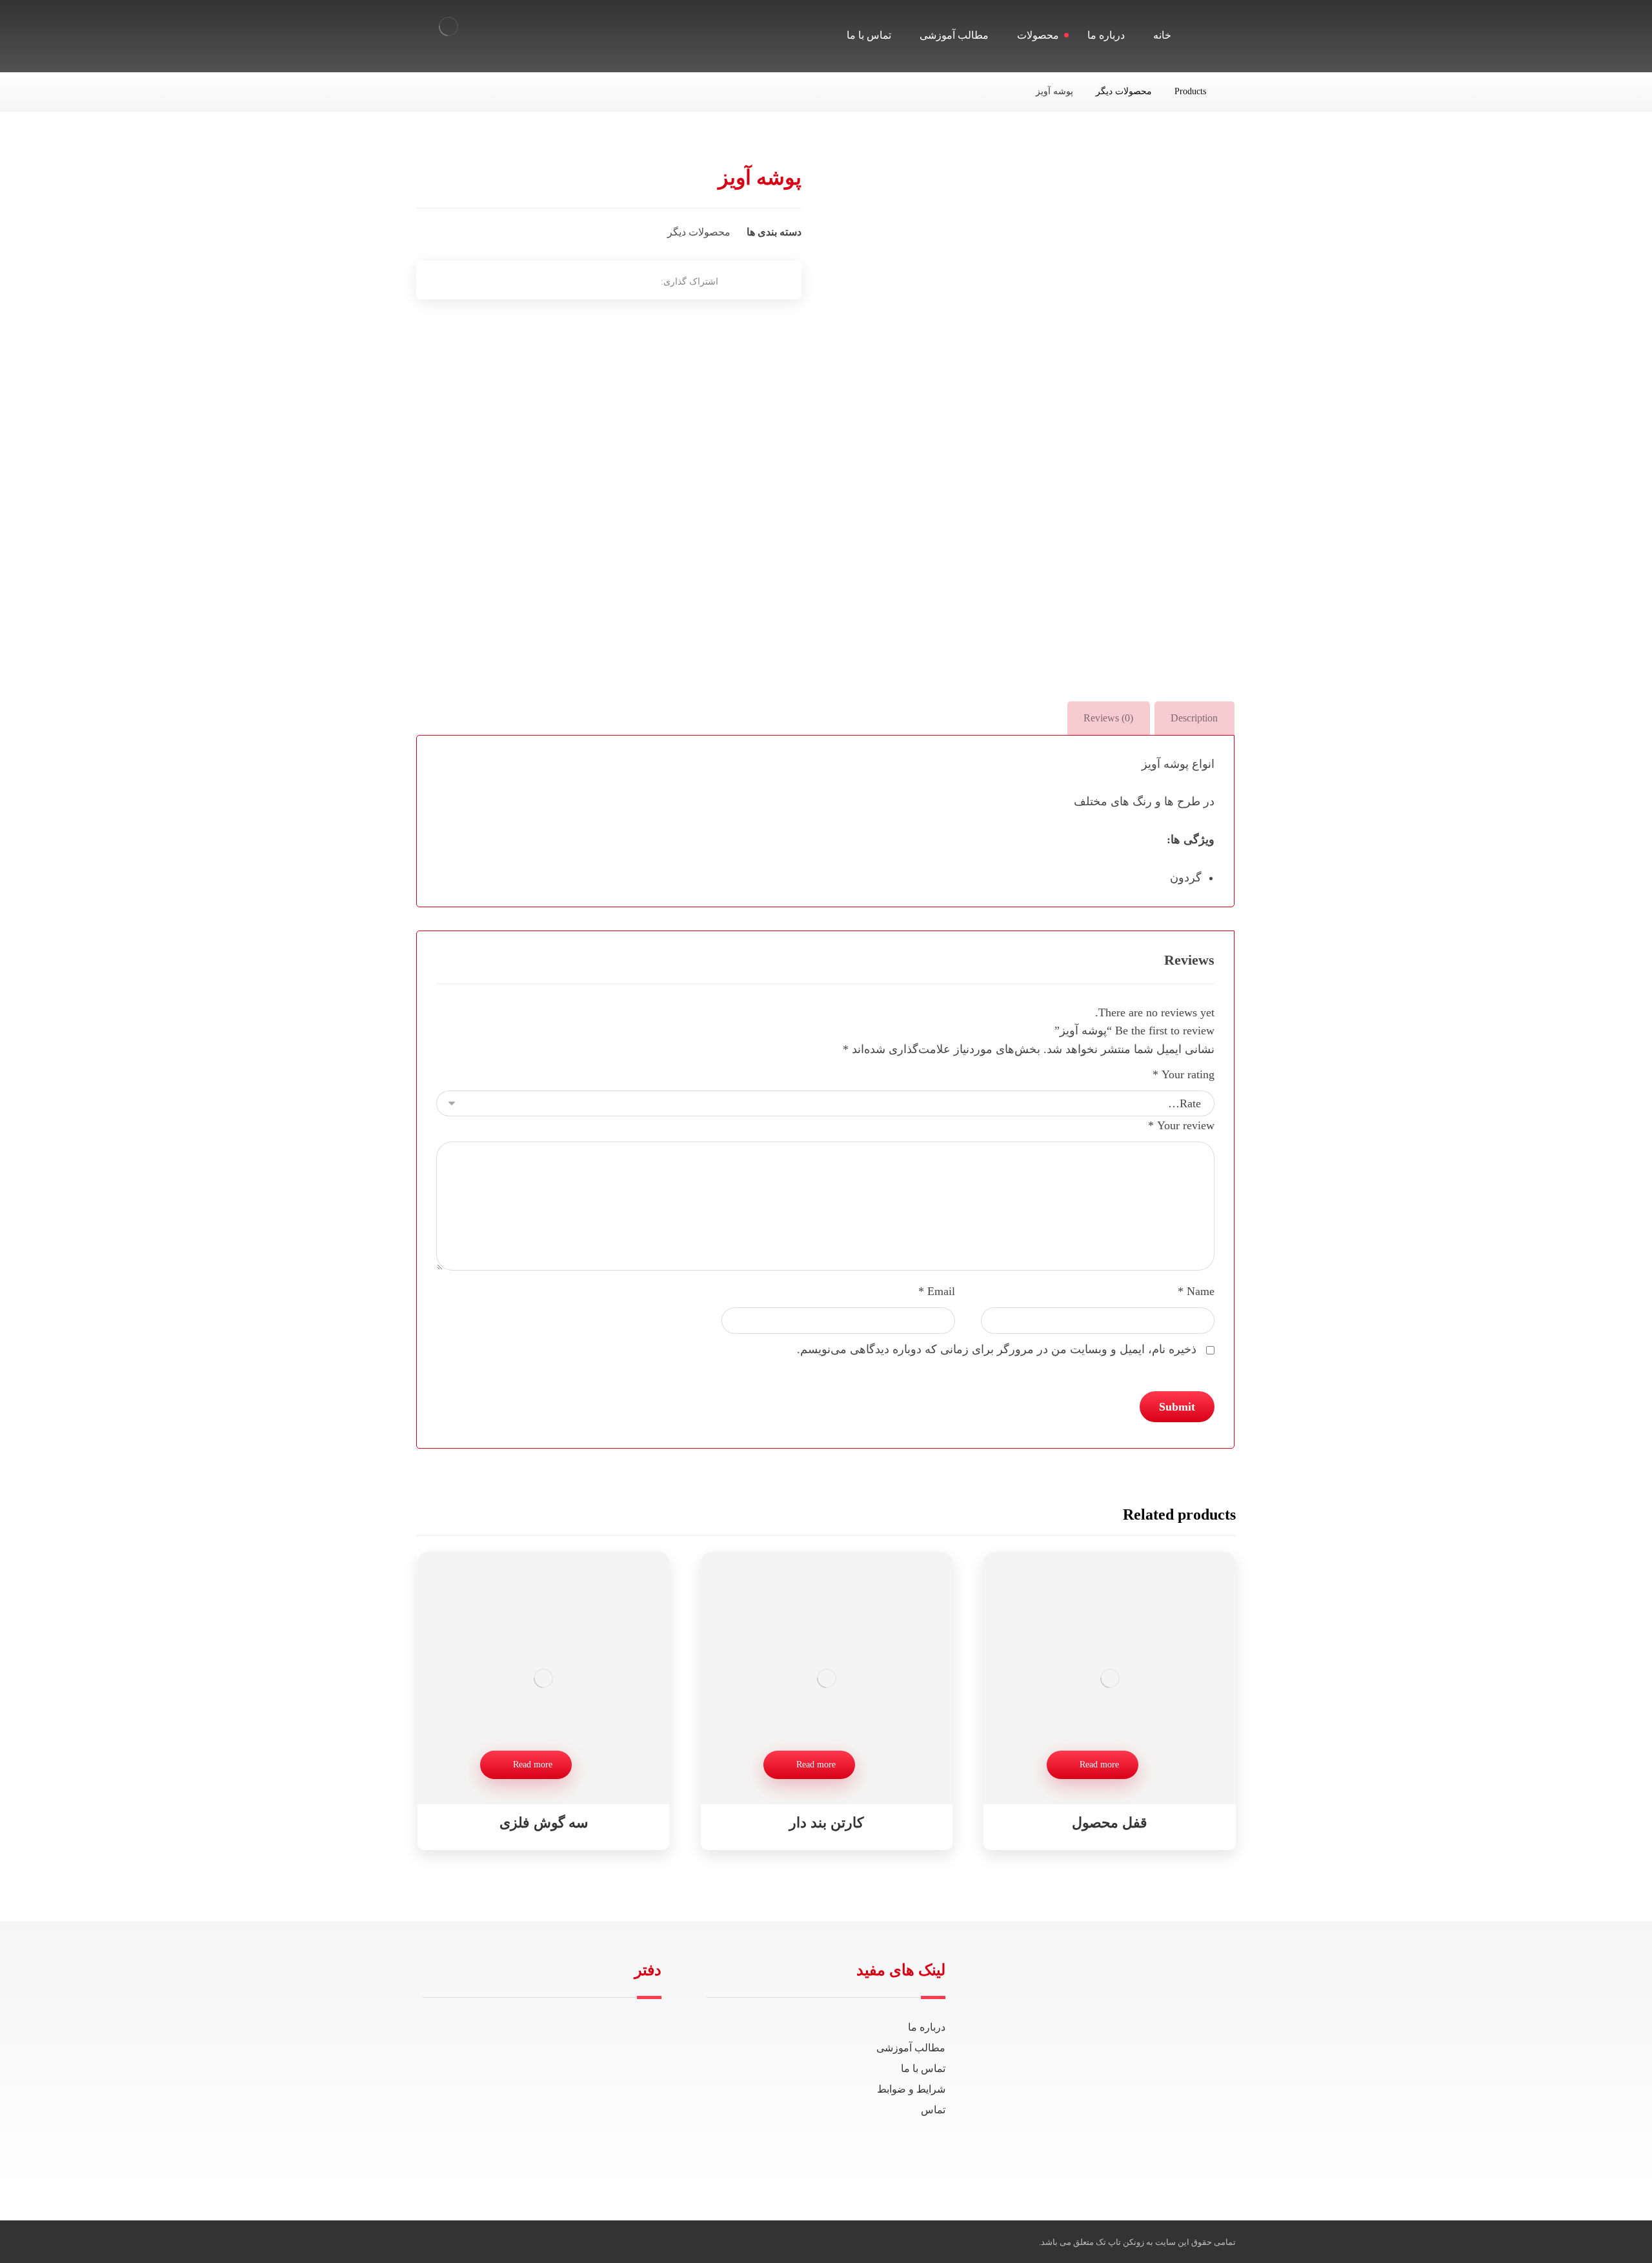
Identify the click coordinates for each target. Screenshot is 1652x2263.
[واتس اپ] (1219, 2152)
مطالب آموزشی (911, 2048)
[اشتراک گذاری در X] (612, 280)
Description (1194, 718)
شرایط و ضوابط (911, 2089)
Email (937, 1291)
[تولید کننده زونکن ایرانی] (448, 26)
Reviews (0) (1108, 718)
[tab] (1194, 718)
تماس (933, 2110)
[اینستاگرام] (1178, 2152)
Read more (1099, 1765)
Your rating (1184, 1074)
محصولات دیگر (699, 232)
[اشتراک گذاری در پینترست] (580, 280)
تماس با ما (923, 2068)
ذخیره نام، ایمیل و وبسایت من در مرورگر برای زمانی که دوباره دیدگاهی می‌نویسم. (997, 1349)
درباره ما (927, 2027)
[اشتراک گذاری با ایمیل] (516, 280)
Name (1196, 1291)
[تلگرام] (1198, 2152)
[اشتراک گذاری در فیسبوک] (645, 280)
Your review (1181, 1125)
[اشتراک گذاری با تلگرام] (548, 280)
